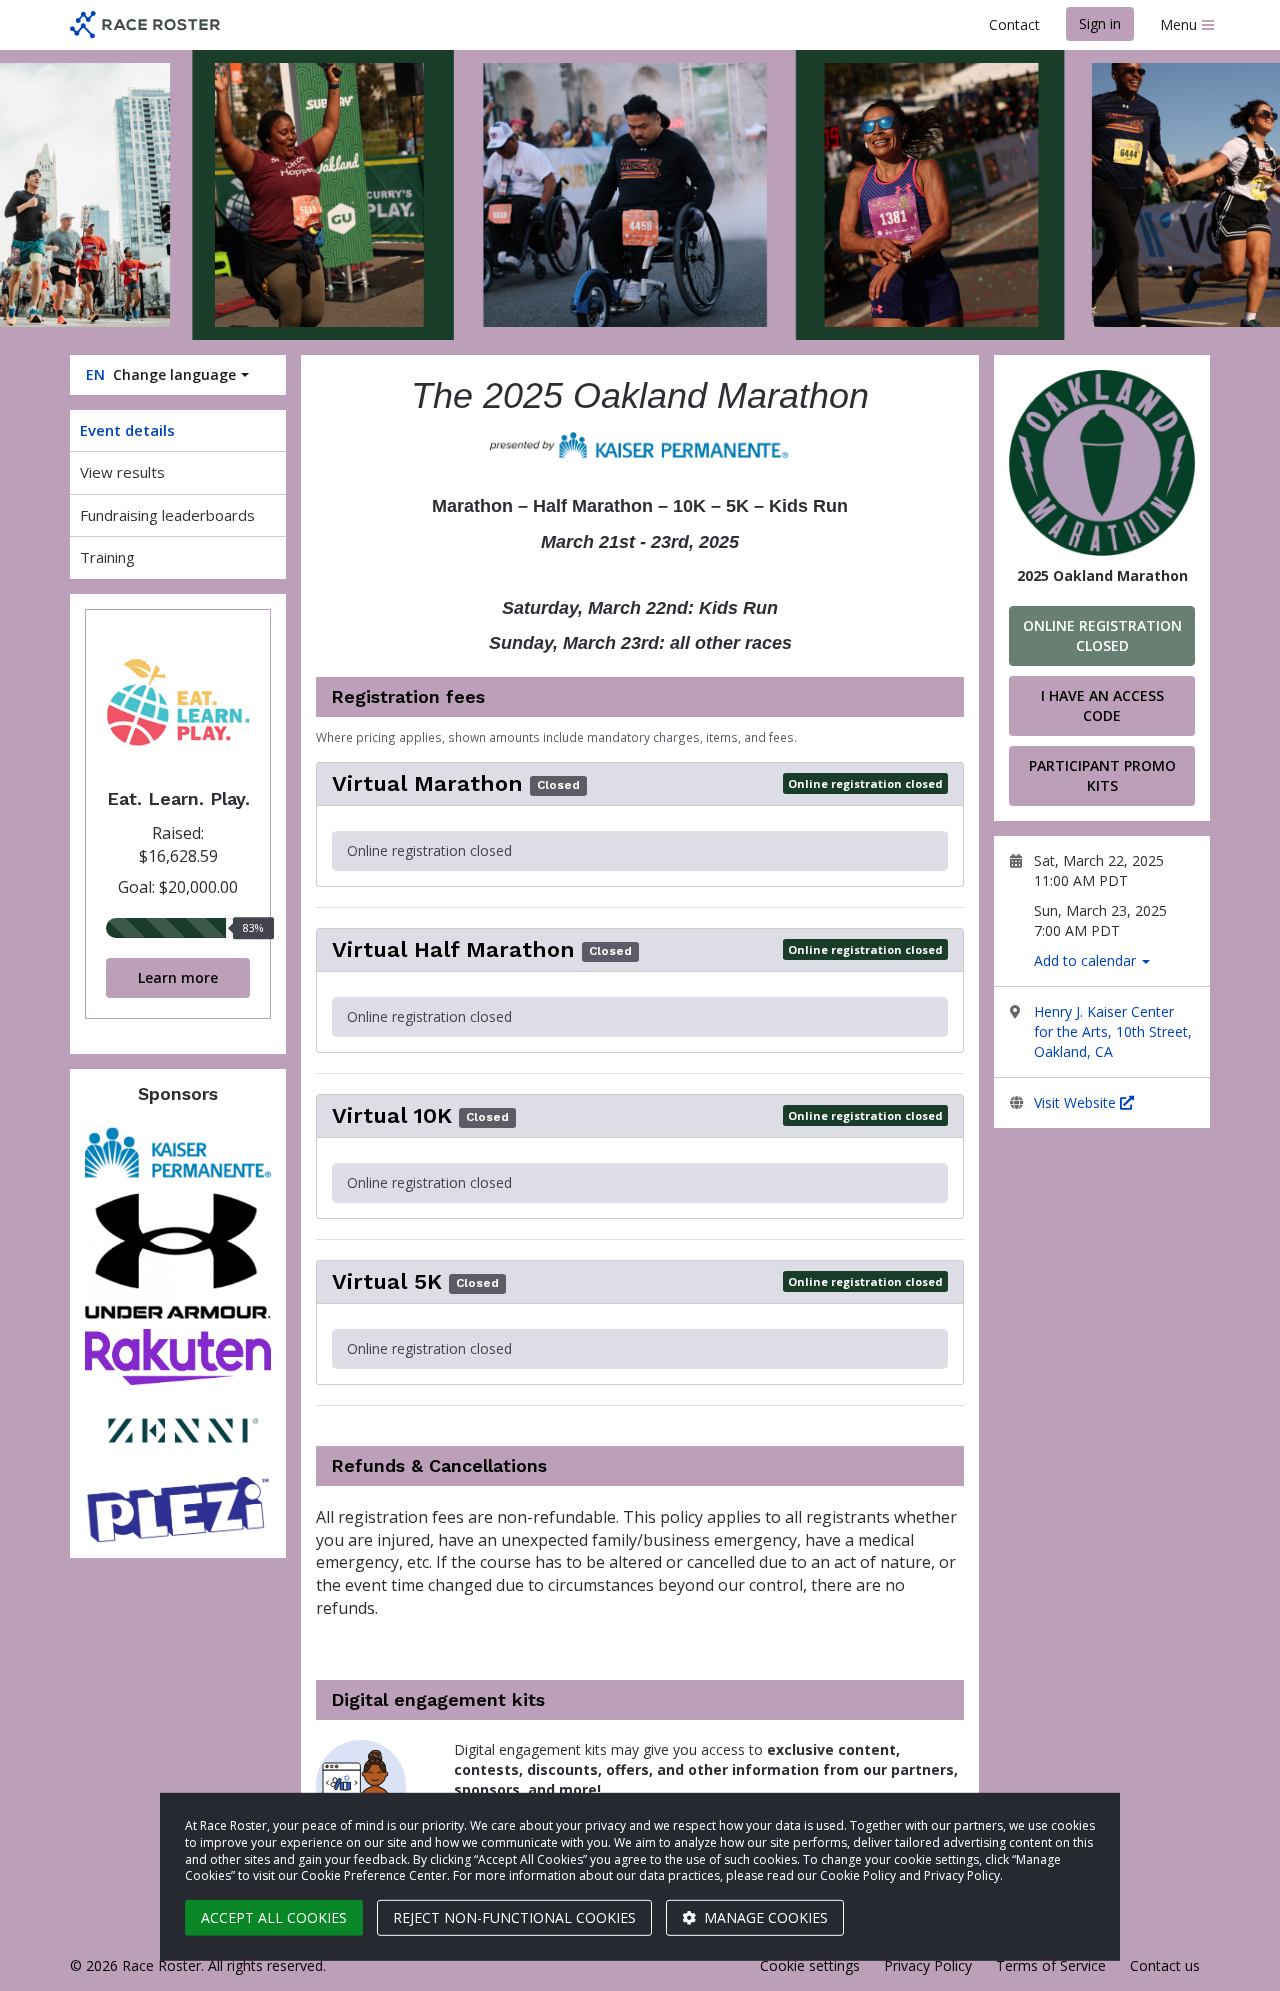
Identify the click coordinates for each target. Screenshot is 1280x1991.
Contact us (1165, 1965)
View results (122, 472)
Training (107, 557)
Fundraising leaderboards (167, 515)
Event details (127, 430)
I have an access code (1102, 705)
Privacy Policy (928, 1965)
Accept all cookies (274, 1917)
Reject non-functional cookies (514, 1917)
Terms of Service (1051, 1965)
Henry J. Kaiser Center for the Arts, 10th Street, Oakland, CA (1113, 1031)
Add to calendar (1087, 960)
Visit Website (1077, 1102)
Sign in (1100, 23)
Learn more (178, 977)
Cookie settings (810, 1965)
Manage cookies (764, 1917)
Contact (1014, 24)
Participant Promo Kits (1102, 775)
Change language (161, 374)
